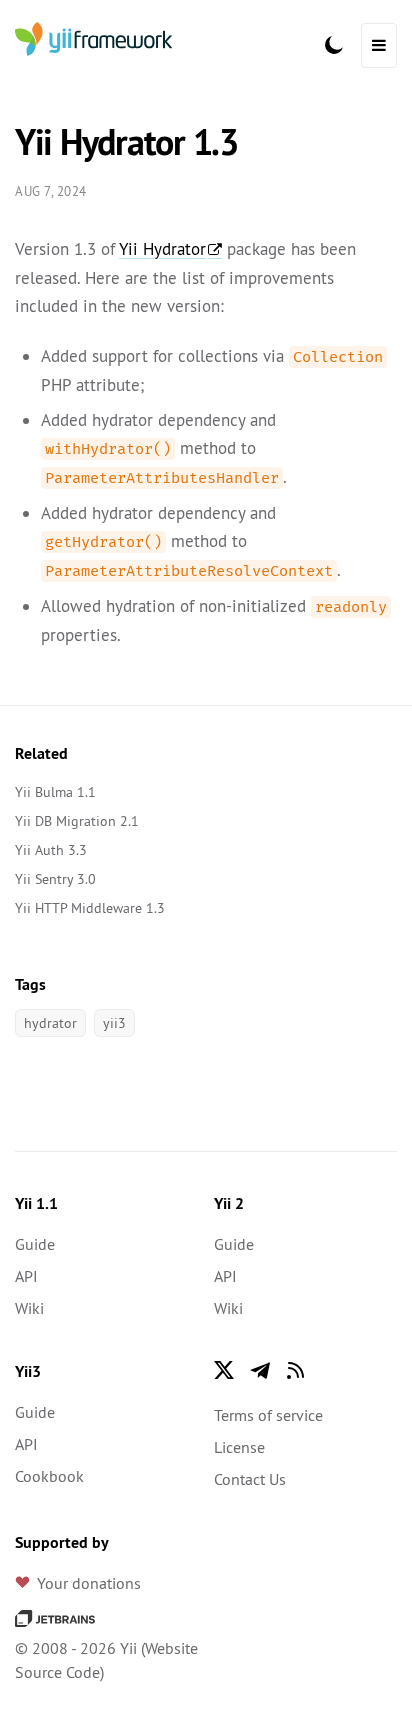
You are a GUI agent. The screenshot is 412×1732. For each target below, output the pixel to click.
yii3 (114, 1023)
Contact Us (250, 1479)
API (26, 1276)
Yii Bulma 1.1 (55, 792)
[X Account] (224, 1370)
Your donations (89, 1583)
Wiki (29, 1308)
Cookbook (49, 1476)
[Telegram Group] (260, 1370)
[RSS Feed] (296, 1370)
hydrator (50, 1023)
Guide (35, 1244)
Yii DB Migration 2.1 (77, 821)
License (239, 1447)
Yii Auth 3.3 (51, 850)
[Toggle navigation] (379, 45)
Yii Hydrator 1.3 (126, 142)
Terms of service (268, 1415)
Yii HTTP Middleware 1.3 (90, 908)
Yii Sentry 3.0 (55, 879)
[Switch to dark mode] (334, 45)
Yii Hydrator (162, 249)
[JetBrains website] (55, 1616)
